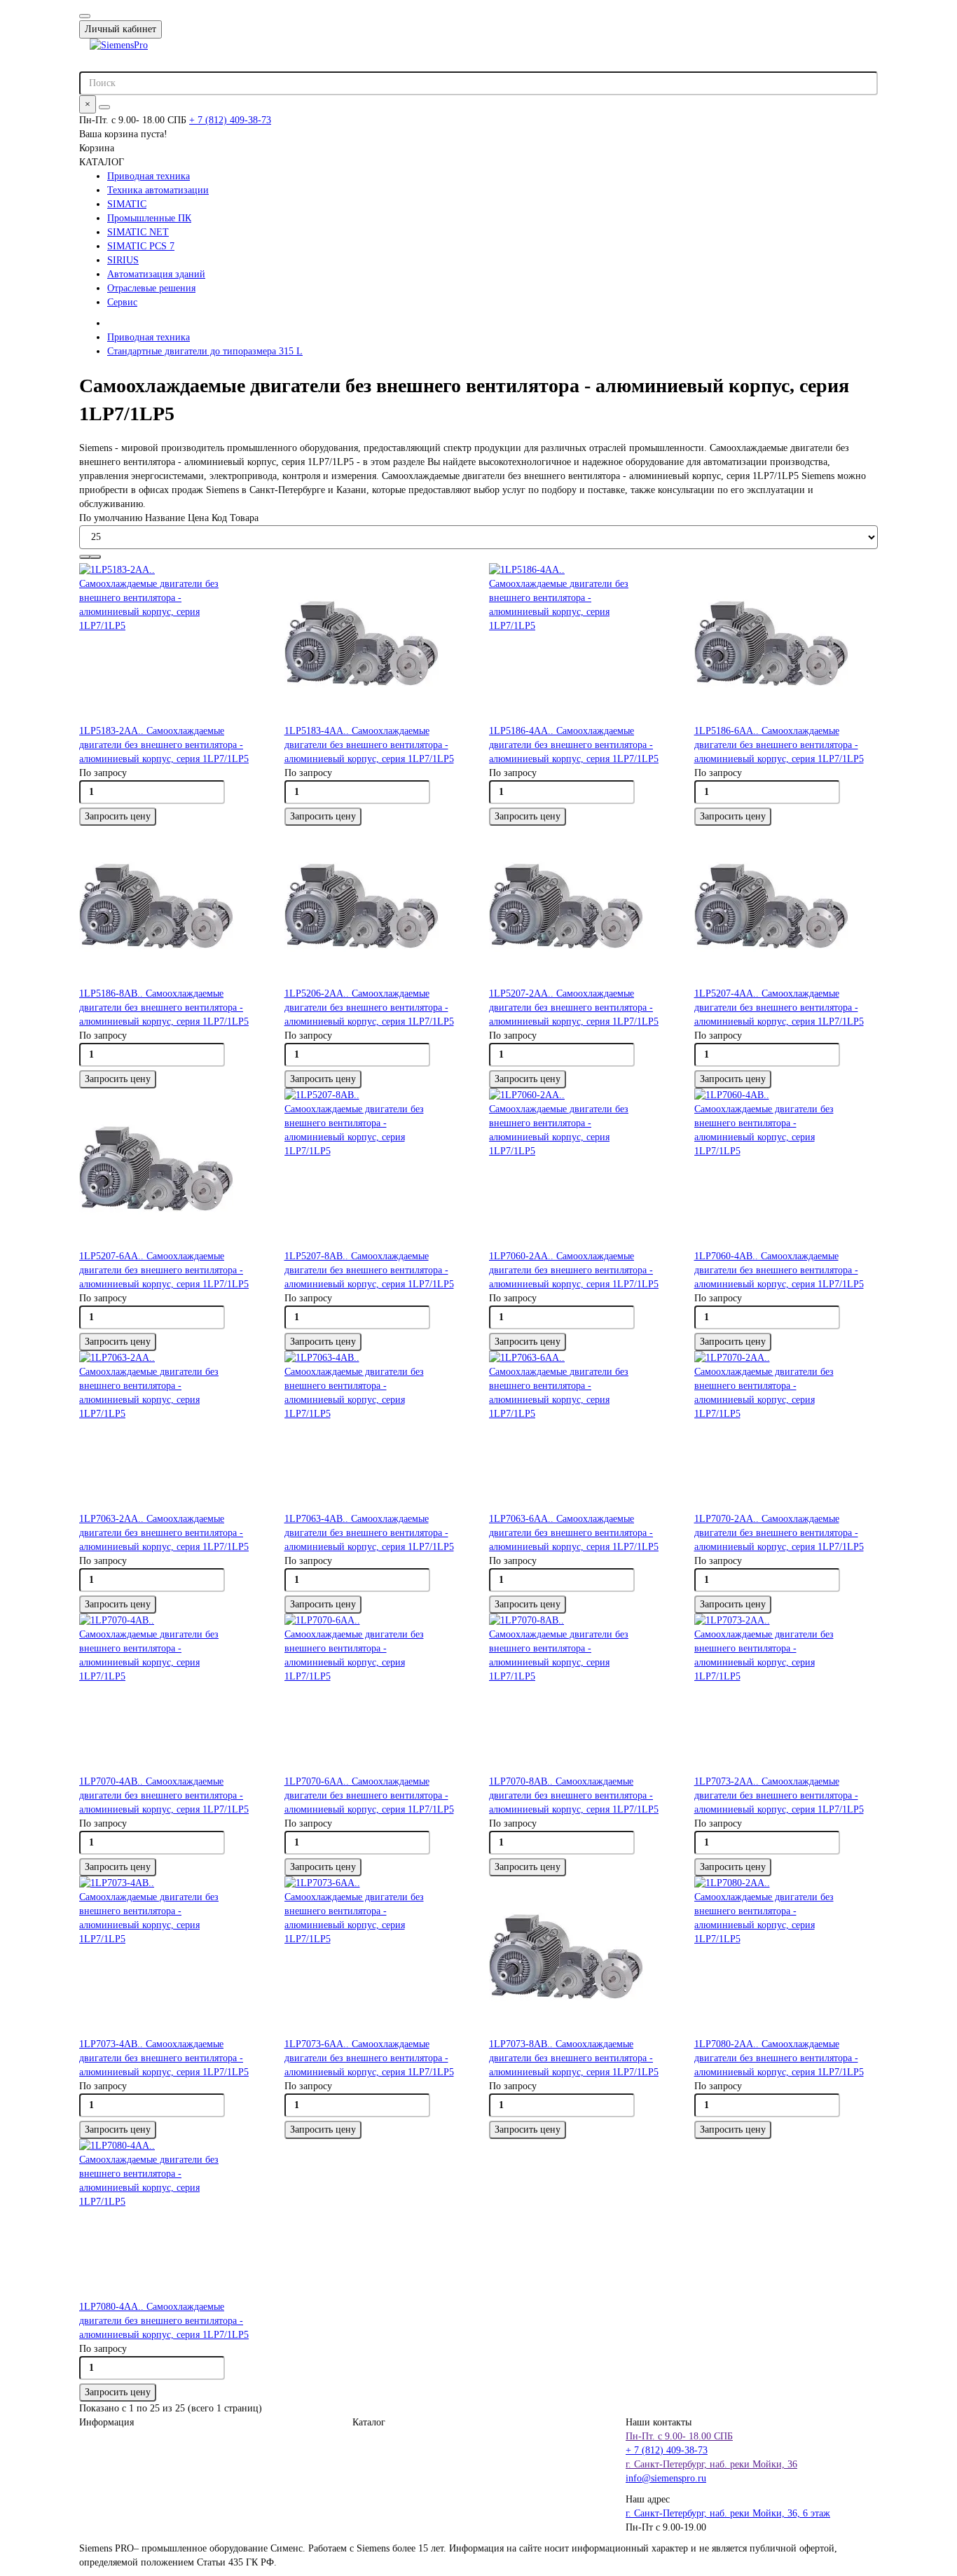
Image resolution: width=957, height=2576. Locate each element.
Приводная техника (149, 176)
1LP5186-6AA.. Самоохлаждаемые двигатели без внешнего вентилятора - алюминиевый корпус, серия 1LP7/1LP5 (779, 745)
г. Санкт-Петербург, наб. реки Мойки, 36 (711, 2464)
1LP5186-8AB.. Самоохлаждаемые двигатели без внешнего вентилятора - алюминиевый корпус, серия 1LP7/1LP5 (164, 1007)
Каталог (369, 2422)
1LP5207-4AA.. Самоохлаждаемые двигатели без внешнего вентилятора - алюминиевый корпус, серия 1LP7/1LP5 (779, 1007)
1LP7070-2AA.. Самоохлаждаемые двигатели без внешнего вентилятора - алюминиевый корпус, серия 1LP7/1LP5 (779, 1533)
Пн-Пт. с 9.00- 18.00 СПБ (679, 2436)
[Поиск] (104, 107)
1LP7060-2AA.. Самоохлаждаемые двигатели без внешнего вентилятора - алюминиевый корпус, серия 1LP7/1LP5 (574, 1270)
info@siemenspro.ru (666, 2478)
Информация (106, 2422)
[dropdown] (85, 16)
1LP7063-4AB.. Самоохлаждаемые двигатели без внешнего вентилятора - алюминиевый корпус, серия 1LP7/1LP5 (369, 1533)
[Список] (95, 557)
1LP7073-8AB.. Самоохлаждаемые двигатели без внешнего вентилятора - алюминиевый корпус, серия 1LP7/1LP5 (574, 2058)
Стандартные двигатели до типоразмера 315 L (205, 351)
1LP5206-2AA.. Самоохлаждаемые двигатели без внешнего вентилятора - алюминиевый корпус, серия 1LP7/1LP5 (369, 1007)
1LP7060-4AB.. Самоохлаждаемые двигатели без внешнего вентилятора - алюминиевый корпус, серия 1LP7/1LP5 (779, 1270)
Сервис (122, 302)
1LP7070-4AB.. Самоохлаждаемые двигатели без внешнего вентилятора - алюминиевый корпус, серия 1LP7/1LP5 (164, 1795)
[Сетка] (85, 557)
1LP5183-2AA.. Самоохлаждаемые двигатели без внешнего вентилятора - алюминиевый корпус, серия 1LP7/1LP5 (164, 745)
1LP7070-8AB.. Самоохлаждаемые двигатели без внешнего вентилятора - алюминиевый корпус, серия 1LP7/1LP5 (574, 1795)
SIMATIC (127, 204)
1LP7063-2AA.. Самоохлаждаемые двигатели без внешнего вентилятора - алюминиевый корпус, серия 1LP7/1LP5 (164, 1533)
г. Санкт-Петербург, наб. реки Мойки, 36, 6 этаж (728, 2513)
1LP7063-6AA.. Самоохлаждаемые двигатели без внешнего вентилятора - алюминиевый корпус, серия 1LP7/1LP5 (574, 1533)
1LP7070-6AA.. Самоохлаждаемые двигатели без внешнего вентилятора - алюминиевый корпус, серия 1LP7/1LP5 (369, 1795)
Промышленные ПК (149, 218)
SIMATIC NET (138, 232)
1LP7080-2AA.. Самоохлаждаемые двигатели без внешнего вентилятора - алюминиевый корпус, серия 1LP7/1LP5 (779, 2058)
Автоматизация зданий (156, 274)
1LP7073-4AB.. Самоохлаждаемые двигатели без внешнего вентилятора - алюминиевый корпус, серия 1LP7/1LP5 (164, 2058)
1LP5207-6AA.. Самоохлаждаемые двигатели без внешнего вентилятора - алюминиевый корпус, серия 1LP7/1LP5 (164, 1270)
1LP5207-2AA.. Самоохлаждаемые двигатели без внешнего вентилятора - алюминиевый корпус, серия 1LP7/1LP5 (574, 1007)
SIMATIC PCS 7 (141, 246)
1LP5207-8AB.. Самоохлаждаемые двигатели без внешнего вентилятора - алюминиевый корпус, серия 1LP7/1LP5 (369, 1270)
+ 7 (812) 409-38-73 (230, 120)
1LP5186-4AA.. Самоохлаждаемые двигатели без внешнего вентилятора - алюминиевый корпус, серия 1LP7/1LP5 (574, 745)
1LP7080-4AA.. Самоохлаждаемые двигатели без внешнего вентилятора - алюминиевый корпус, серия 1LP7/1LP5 (164, 2321)
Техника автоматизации (158, 190)
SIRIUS (123, 260)
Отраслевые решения (151, 288)
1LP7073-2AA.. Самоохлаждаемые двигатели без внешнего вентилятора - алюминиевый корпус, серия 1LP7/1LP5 (779, 1795)
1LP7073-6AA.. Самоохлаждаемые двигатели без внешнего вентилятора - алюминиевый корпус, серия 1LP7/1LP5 (369, 2058)
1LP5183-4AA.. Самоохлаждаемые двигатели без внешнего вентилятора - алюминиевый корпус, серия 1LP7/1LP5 (369, 745)
